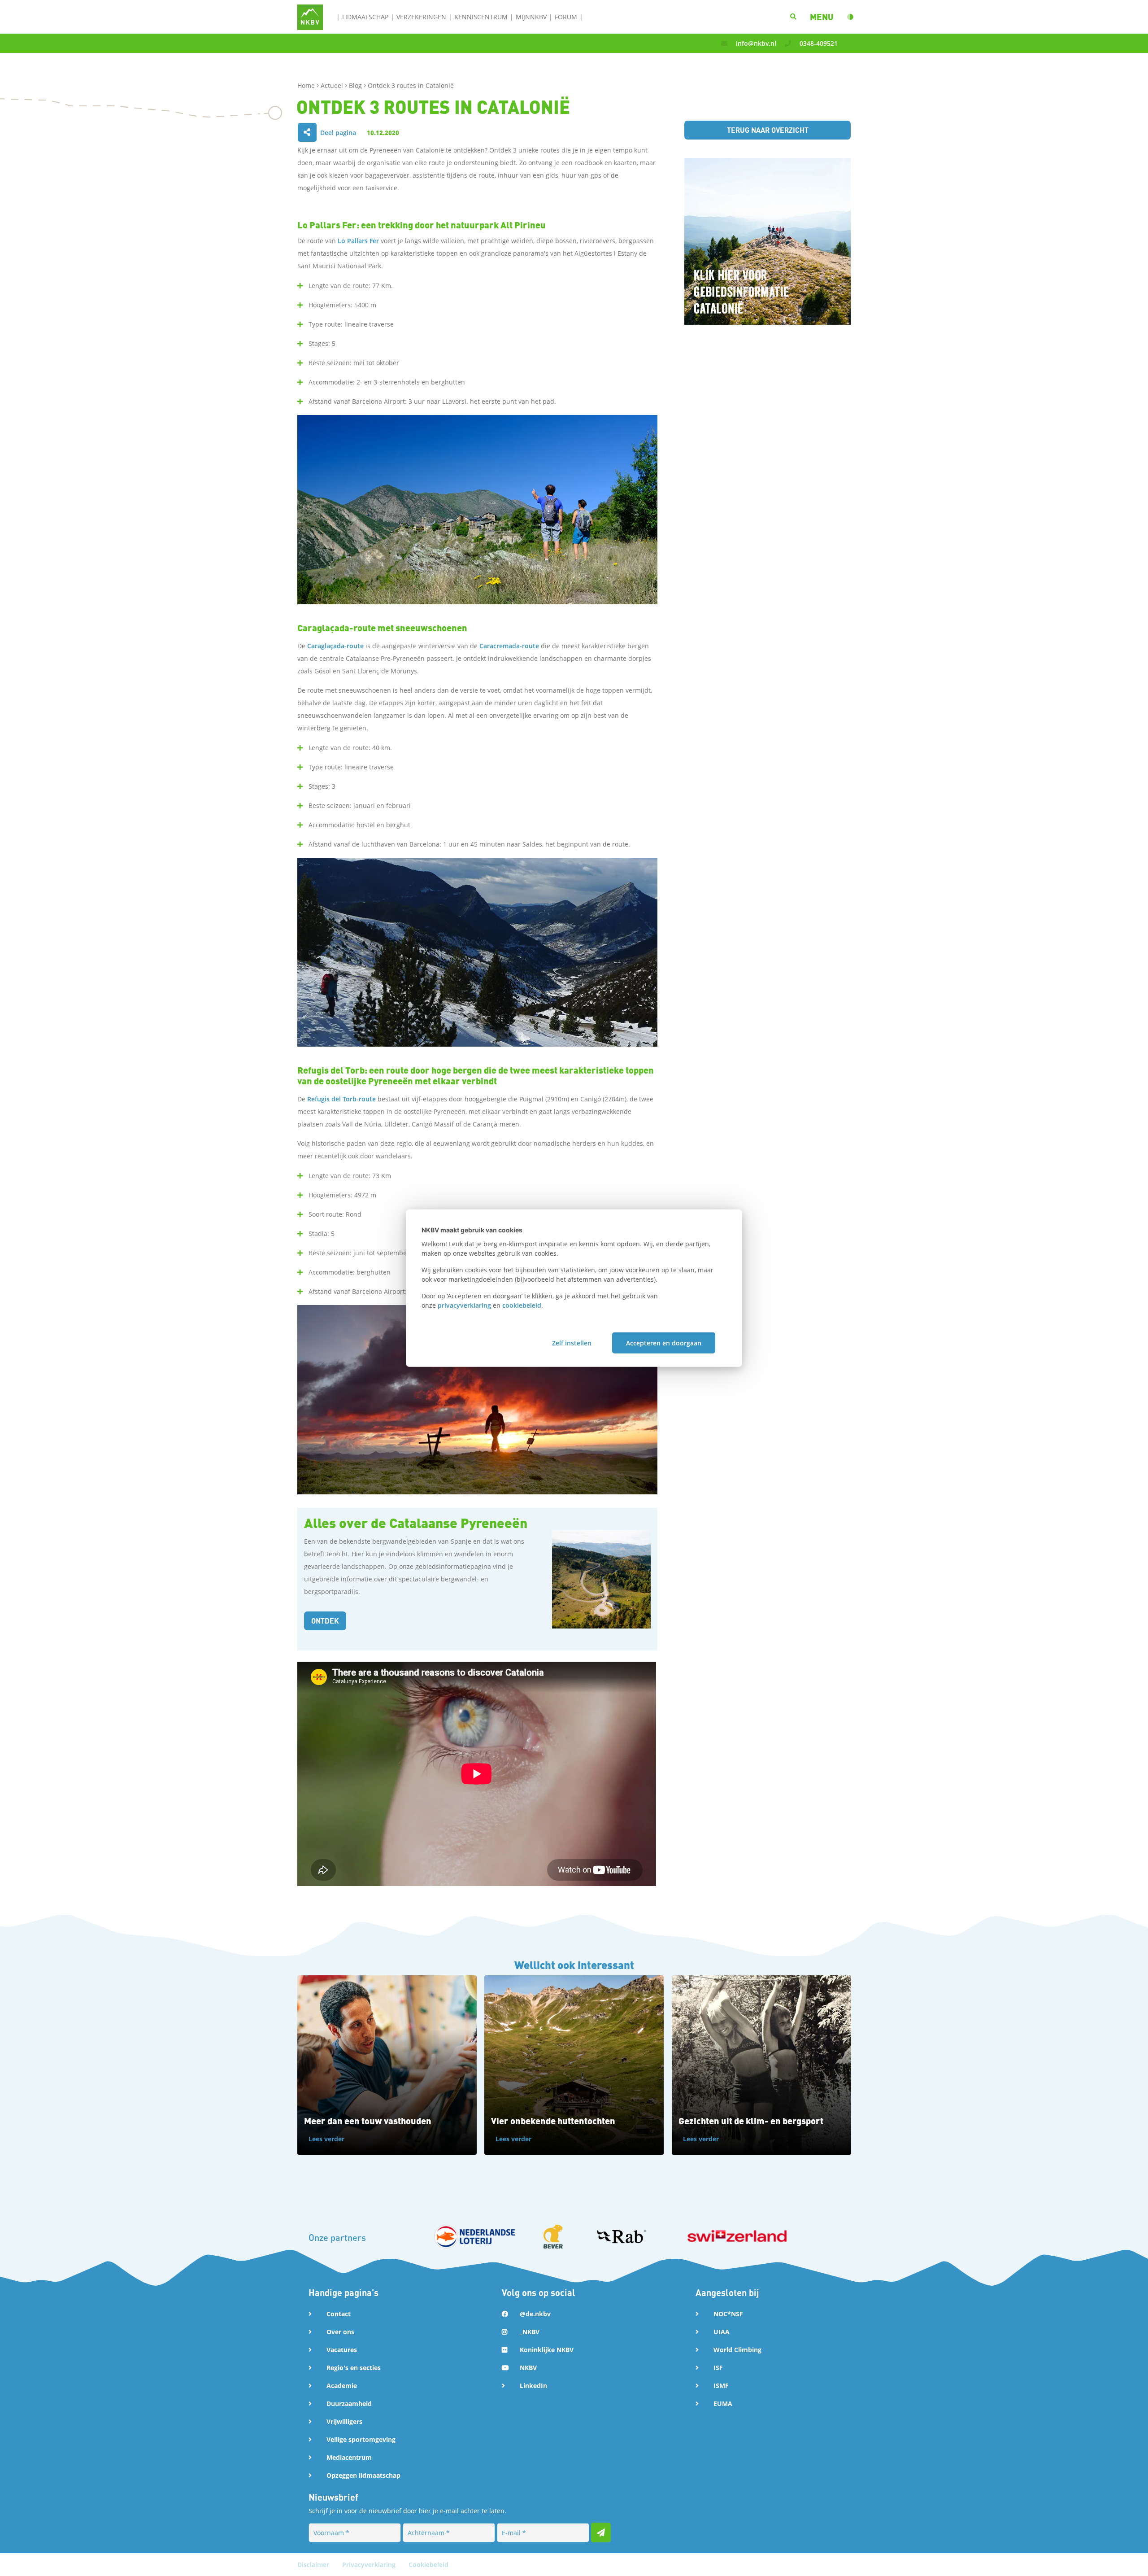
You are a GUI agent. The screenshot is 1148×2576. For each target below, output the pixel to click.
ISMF (721, 2386)
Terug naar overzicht (768, 130)
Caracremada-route (509, 646)
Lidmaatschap (365, 17)
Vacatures (342, 2350)
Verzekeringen (421, 17)
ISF (718, 2368)
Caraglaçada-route (335, 646)
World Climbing (737, 2350)
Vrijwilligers (344, 2421)
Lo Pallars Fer (358, 241)
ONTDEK (325, 1621)
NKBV (528, 2368)
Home (307, 85)
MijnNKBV (531, 17)
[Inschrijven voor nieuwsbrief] (601, 2532)
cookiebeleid (522, 1305)
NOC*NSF (728, 2314)
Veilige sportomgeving (361, 2439)
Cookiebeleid (428, 2565)
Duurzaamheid (349, 2404)
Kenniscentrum (481, 17)
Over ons (340, 2332)
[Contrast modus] (850, 17)
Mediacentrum (349, 2457)
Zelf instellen (572, 1343)
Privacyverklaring (370, 2565)
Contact (339, 2314)
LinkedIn (533, 2386)
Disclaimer (314, 2565)
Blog (356, 85)
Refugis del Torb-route (341, 1099)
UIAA (722, 2332)
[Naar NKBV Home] (310, 16)
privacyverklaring (464, 1305)
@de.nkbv (535, 2314)
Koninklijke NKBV (547, 2350)
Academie (342, 2386)
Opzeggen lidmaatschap (363, 2475)
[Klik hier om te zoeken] (793, 17)
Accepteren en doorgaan (664, 1343)
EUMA (723, 2404)
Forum (566, 17)
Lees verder (326, 2139)
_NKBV (530, 2332)
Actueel (333, 85)
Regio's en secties (354, 2368)
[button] (822, 17)
